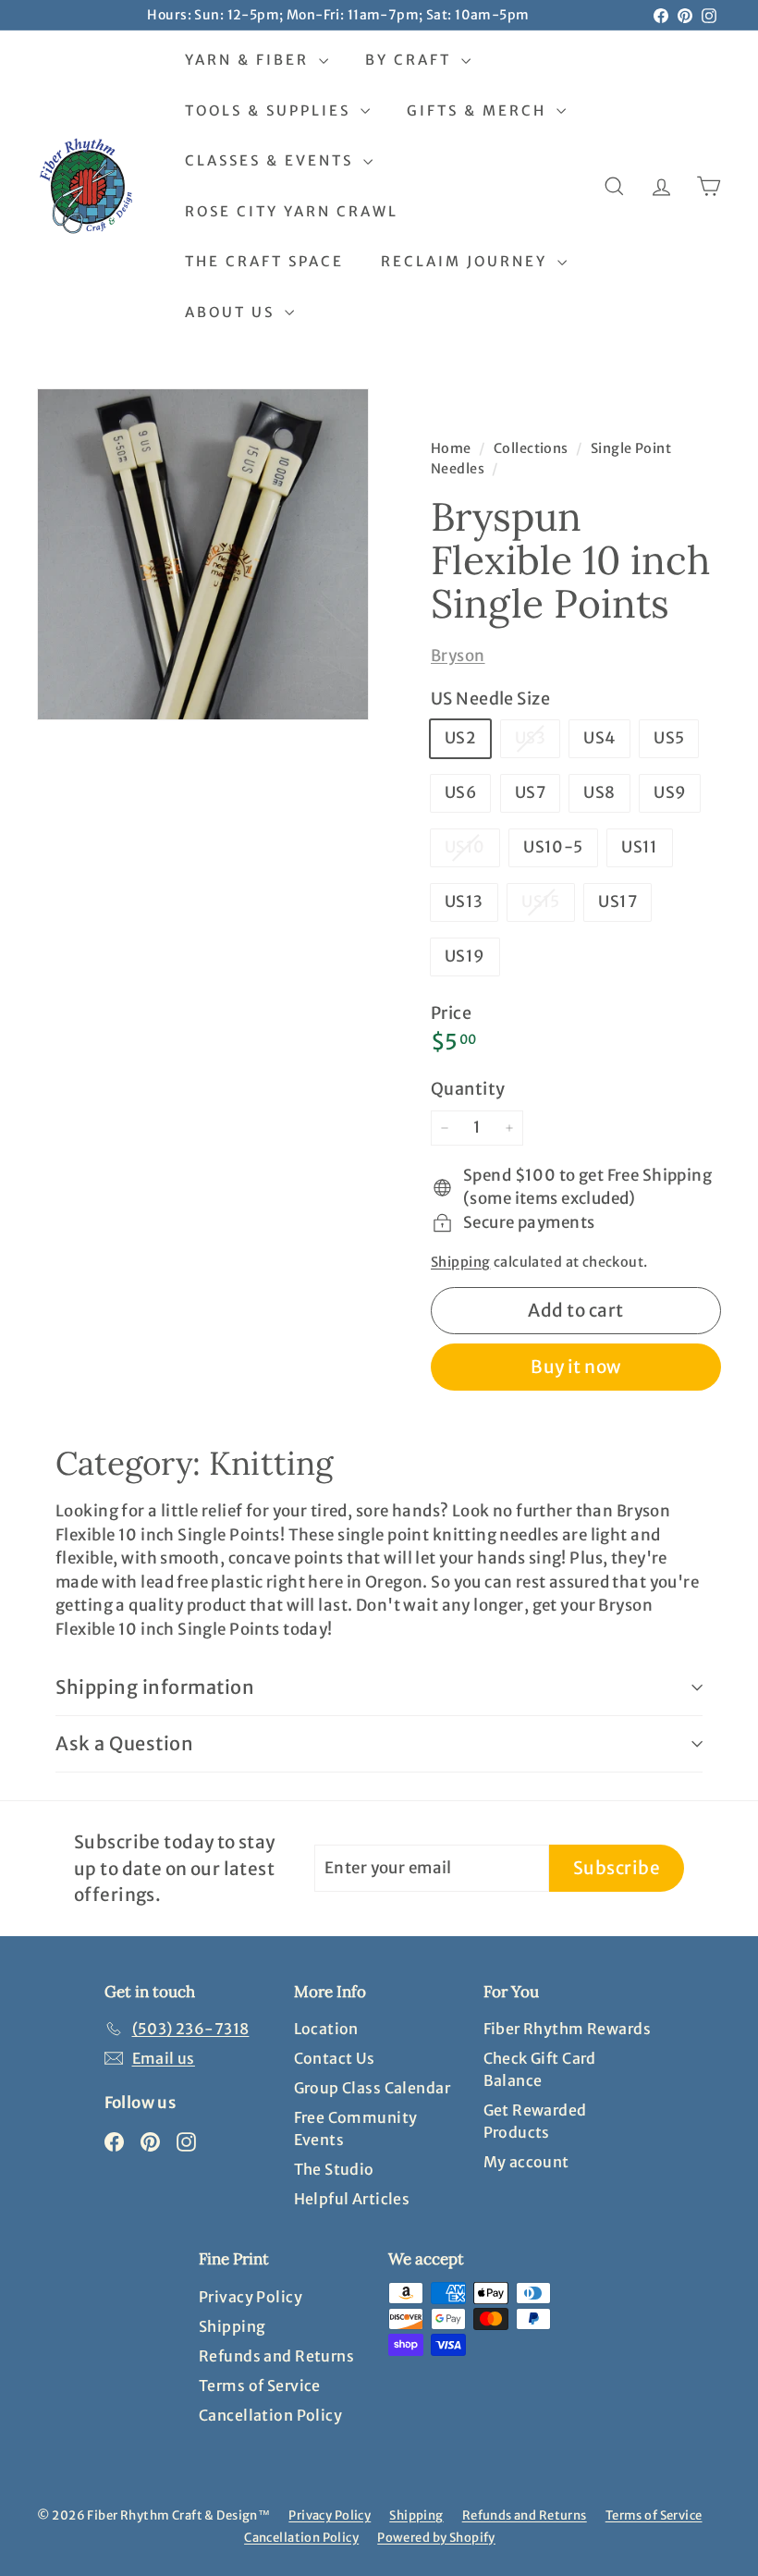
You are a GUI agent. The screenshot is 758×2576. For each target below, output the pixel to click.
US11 (640, 847)
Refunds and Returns (276, 2356)
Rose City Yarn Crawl (292, 211)
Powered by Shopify (436, 2538)
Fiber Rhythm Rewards (568, 2029)
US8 (599, 792)
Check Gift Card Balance (540, 2069)
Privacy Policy (251, 2297)
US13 (464, 902)
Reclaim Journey (467, 261)
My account (526, 2162)
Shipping (460, 1262)
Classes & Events (272, 160)
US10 (472, 851)
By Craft (411, 60)
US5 (669, 738)
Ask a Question (124, 1743)
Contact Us (335, 2058)
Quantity (468, 1089)
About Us (232, 312)
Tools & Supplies (270, 110)
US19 (465, 956)
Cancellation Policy (270, 2415)
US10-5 (553, 847)
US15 (548, 906)
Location (326, 2029)
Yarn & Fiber (250, 60)
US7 (530, 792)
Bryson (458, 656)
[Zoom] (203, 554)
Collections (532, 448)
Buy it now (576, 1367)
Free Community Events (356, 2128)
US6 (460, 792)
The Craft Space (264, 261)
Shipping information (155, 1687)
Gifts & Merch (479, 110)
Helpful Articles (352, 2199)
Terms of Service (260, 2386)
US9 (670, 792)
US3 (537, 742)
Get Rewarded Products (535, 2121)
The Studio (334, 2169)
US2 (460, 738)
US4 (599, 738)
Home (452, 448)
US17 (617, 902)
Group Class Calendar (373, 2088)
